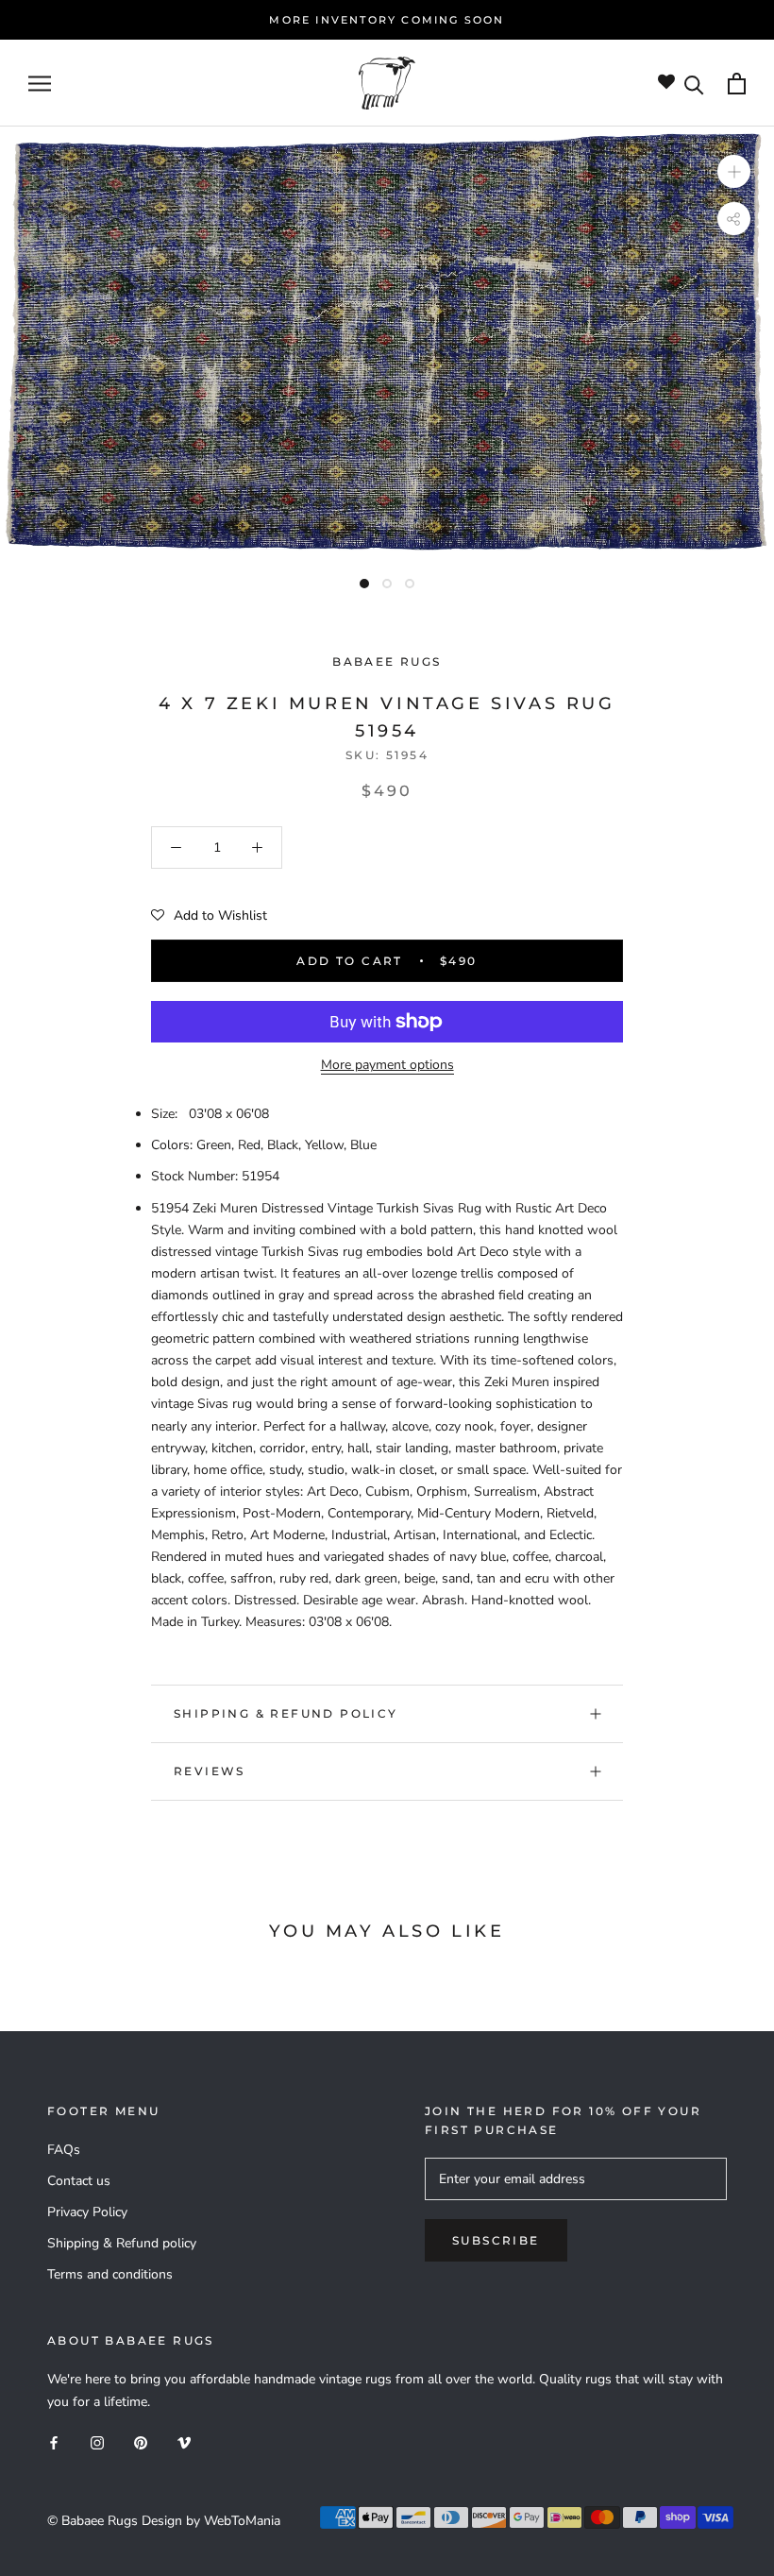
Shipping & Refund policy (286, 1713)
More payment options (387, 1065)
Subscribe (496, 2240)
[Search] (694, 84)
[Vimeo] (184, 2442)
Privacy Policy (87, 2212)
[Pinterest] (141, 2442)
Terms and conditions (110, 2274)
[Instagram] (97, 2442)
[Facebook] (54, 2442)
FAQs (64, 2150)
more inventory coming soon (387, 20)
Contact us (79, 2181)
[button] (209, 916)
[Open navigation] (40, 84)
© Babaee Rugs (93, 2521)
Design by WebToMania (211, 2521)
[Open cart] (737, 84)
